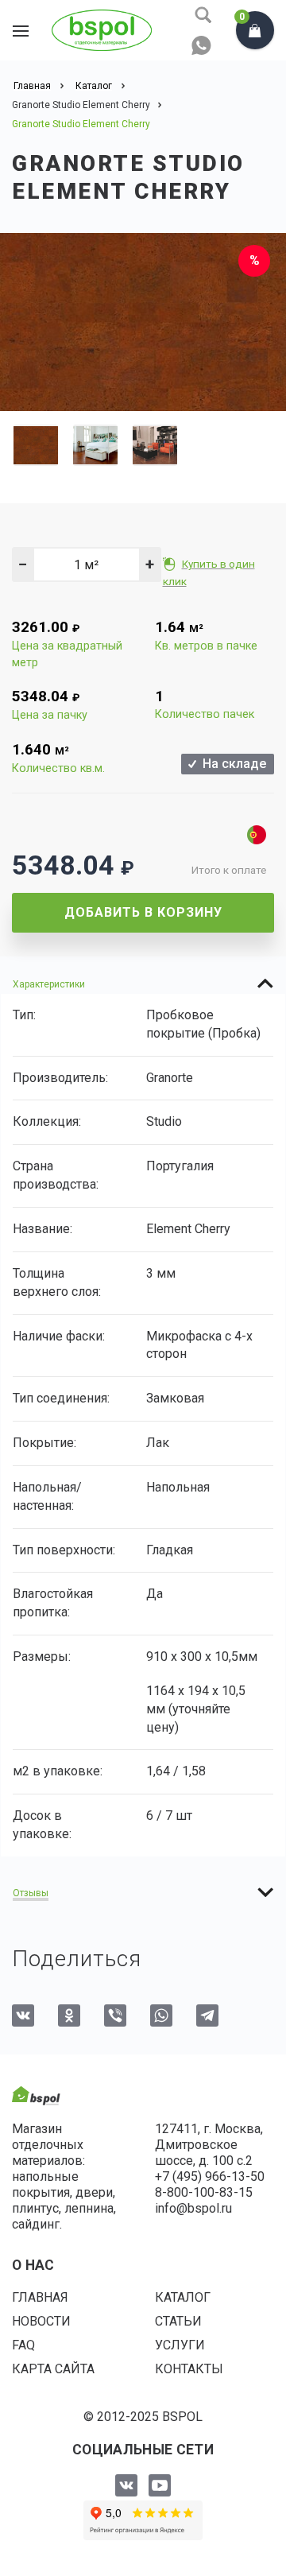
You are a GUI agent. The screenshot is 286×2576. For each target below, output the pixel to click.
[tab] (143, 983)
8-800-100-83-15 (204, 2192)
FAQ (23, 2345)
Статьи (178, 2321)
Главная (40, 2297)
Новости (41, 2321)
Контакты (189, 2369)
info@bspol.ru (193, 2208)
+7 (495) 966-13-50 (210, 2176)
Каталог (183, 2297)
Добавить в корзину (143, 912)
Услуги (180, 2345)
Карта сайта (53, 2369)
